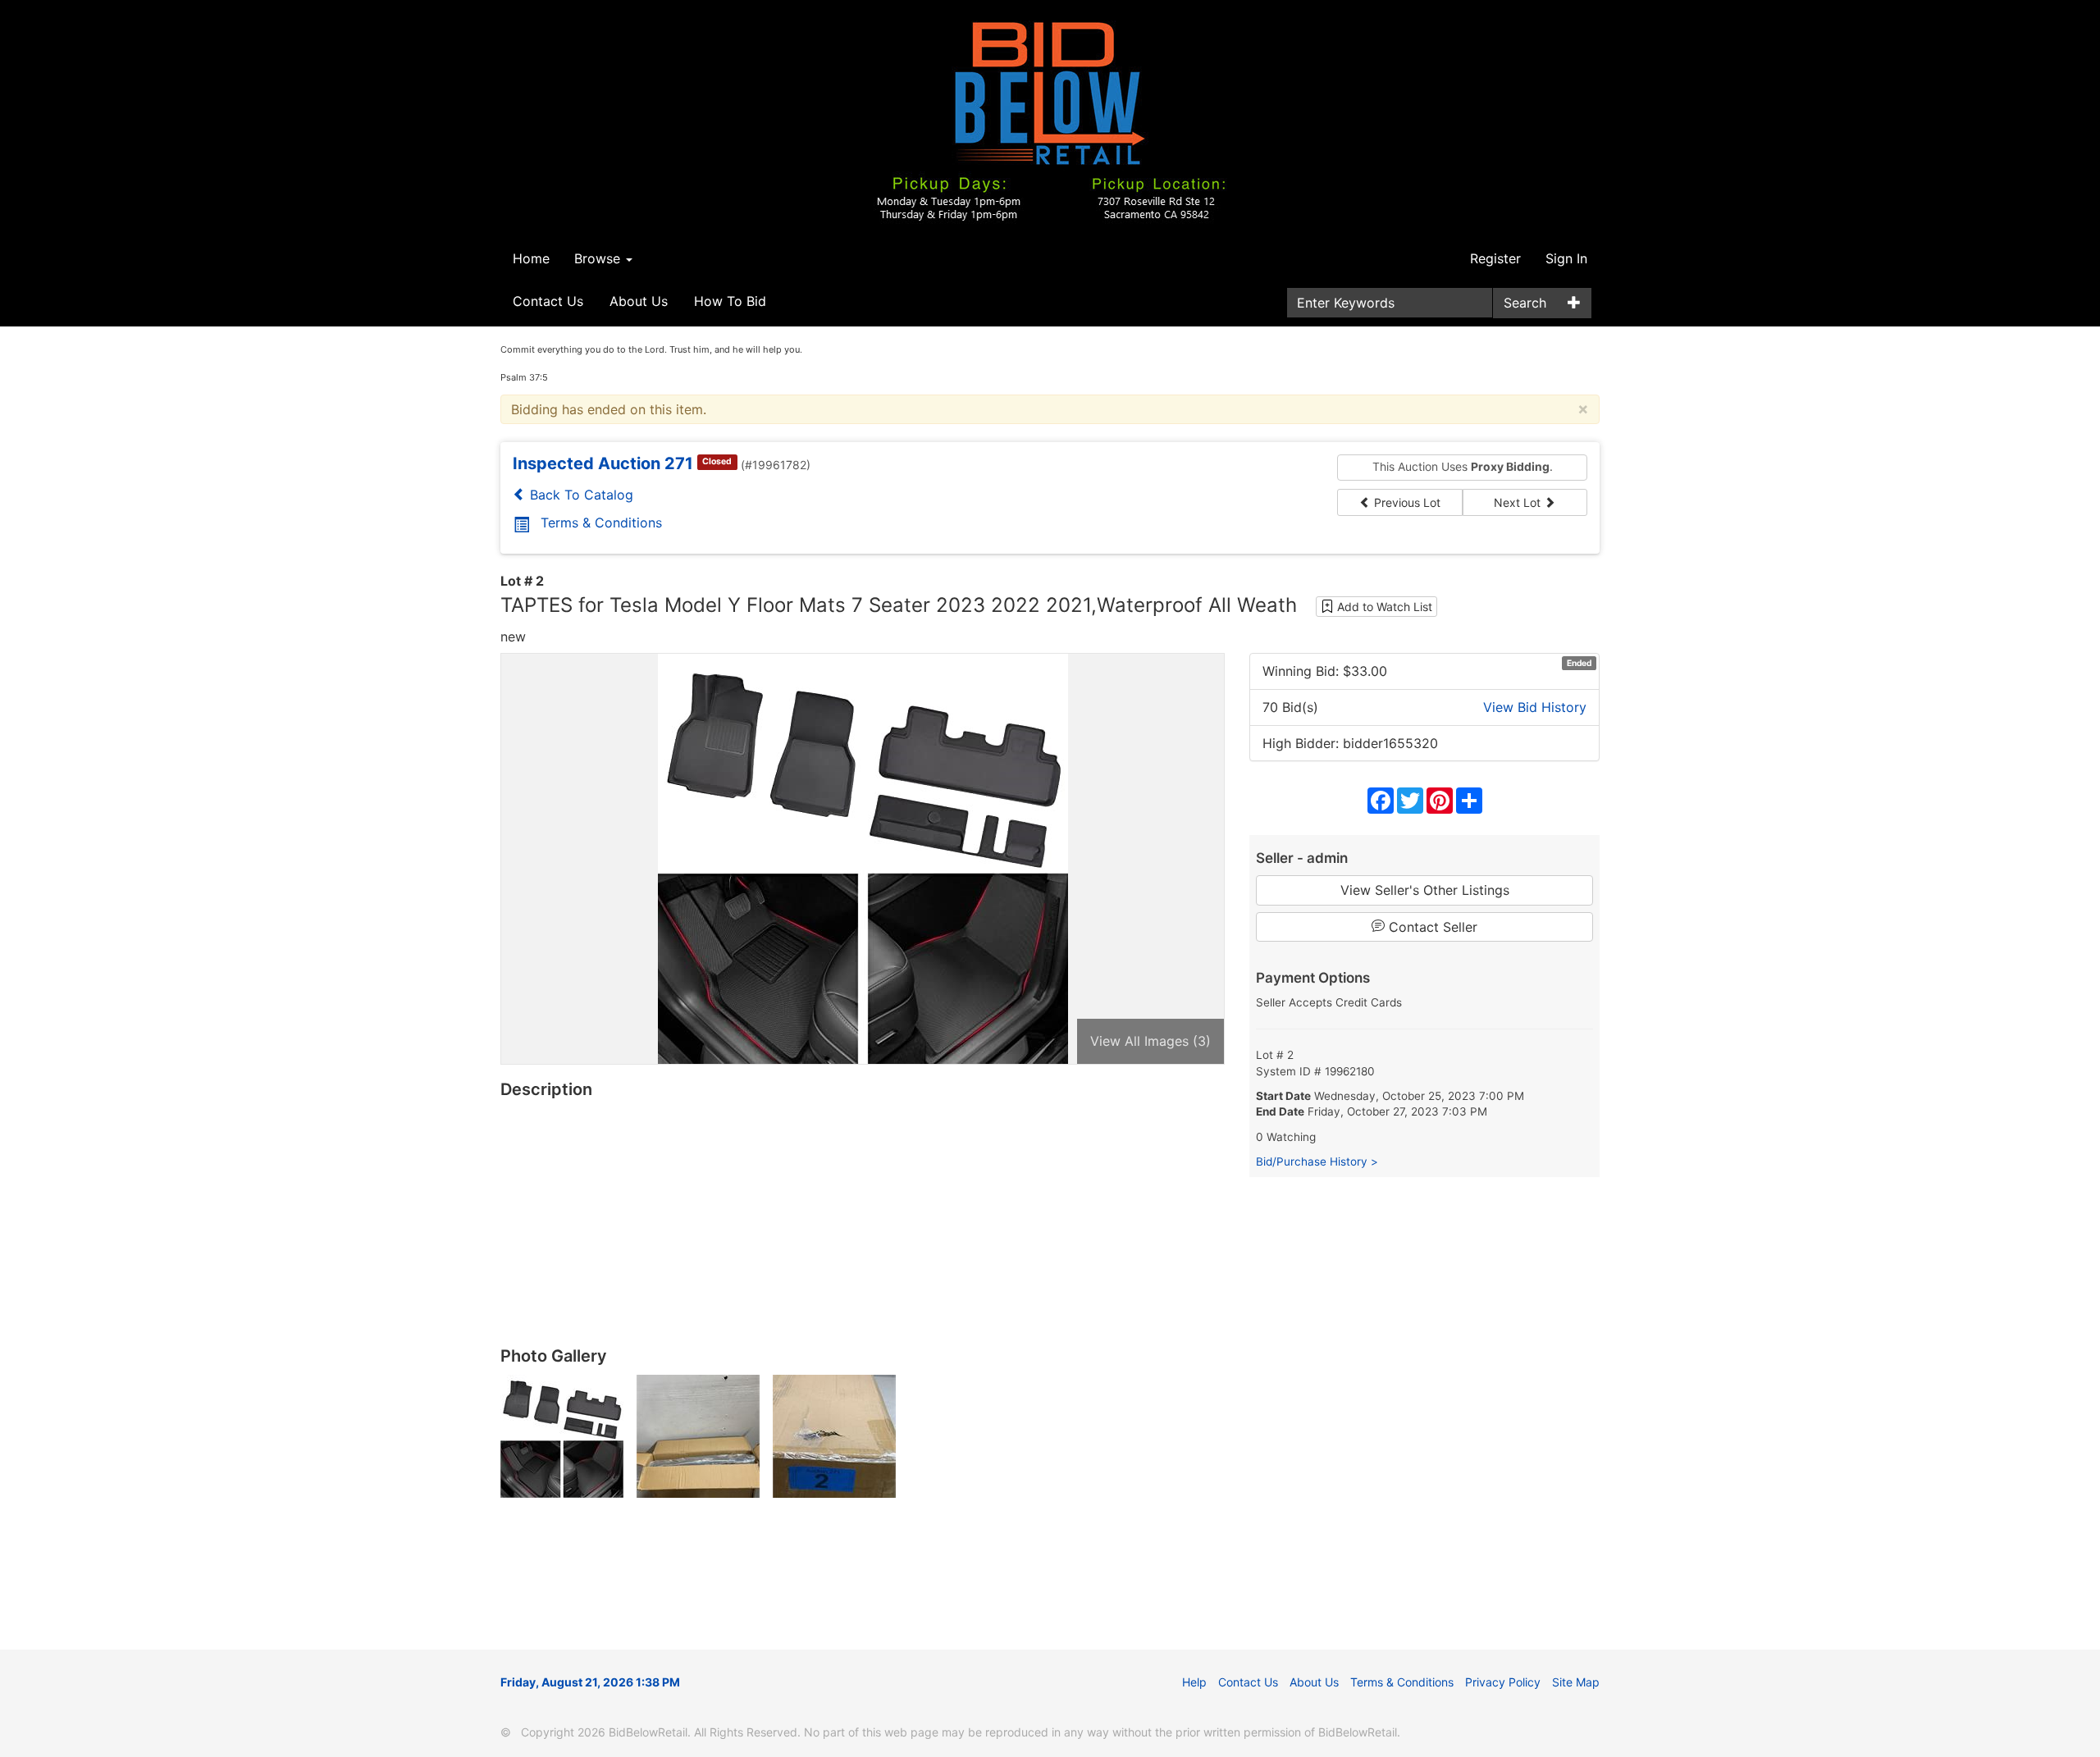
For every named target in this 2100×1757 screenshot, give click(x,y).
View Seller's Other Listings (1425, 890)
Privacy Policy (1503, 1682)
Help (1194, 1682)
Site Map (1576, 1682)
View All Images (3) (1150, 1041)
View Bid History (1535, 707)
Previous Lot (1406, 502)
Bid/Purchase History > (1317, 1161)
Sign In (1566, 258)
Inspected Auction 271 (603, 463)
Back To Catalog (580, 495)
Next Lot (1519, 502)
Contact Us (548, 301)
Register (1495, 258)
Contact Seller (1431, 927)
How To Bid (730, 301)
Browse (599, 258)
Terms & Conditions (601, 523)
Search (1525, 303)
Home (531, 258)
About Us (639, 301)
